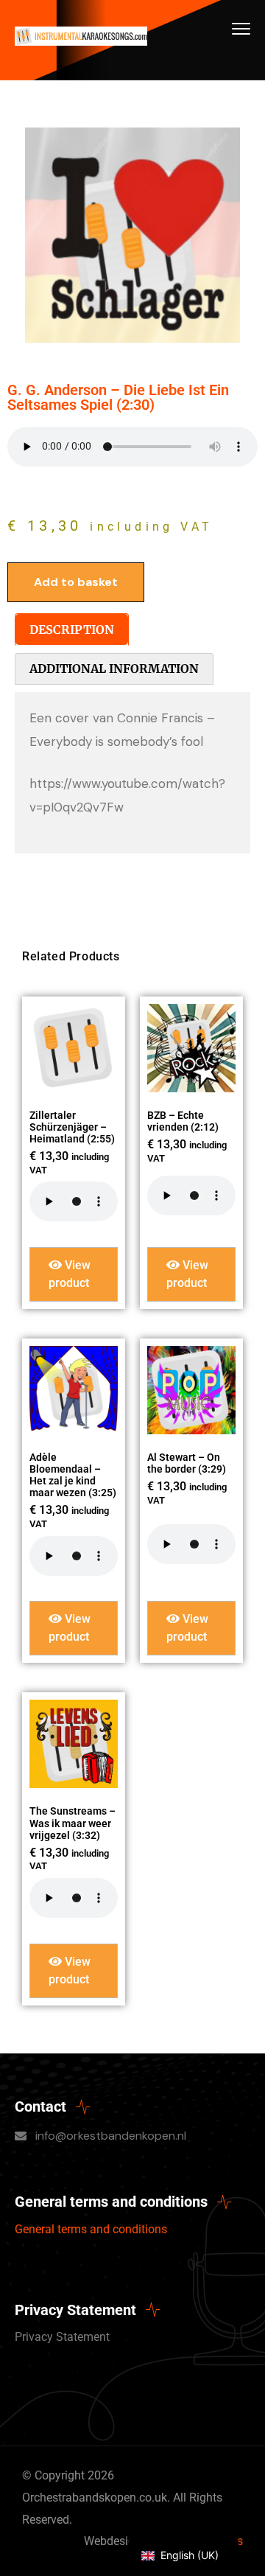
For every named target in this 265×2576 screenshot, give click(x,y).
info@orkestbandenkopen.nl (111, 2136)
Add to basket (76, 582)
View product (70, 1274)
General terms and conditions (91, 2229)
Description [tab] (72, 629)
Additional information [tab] (114, 669)
